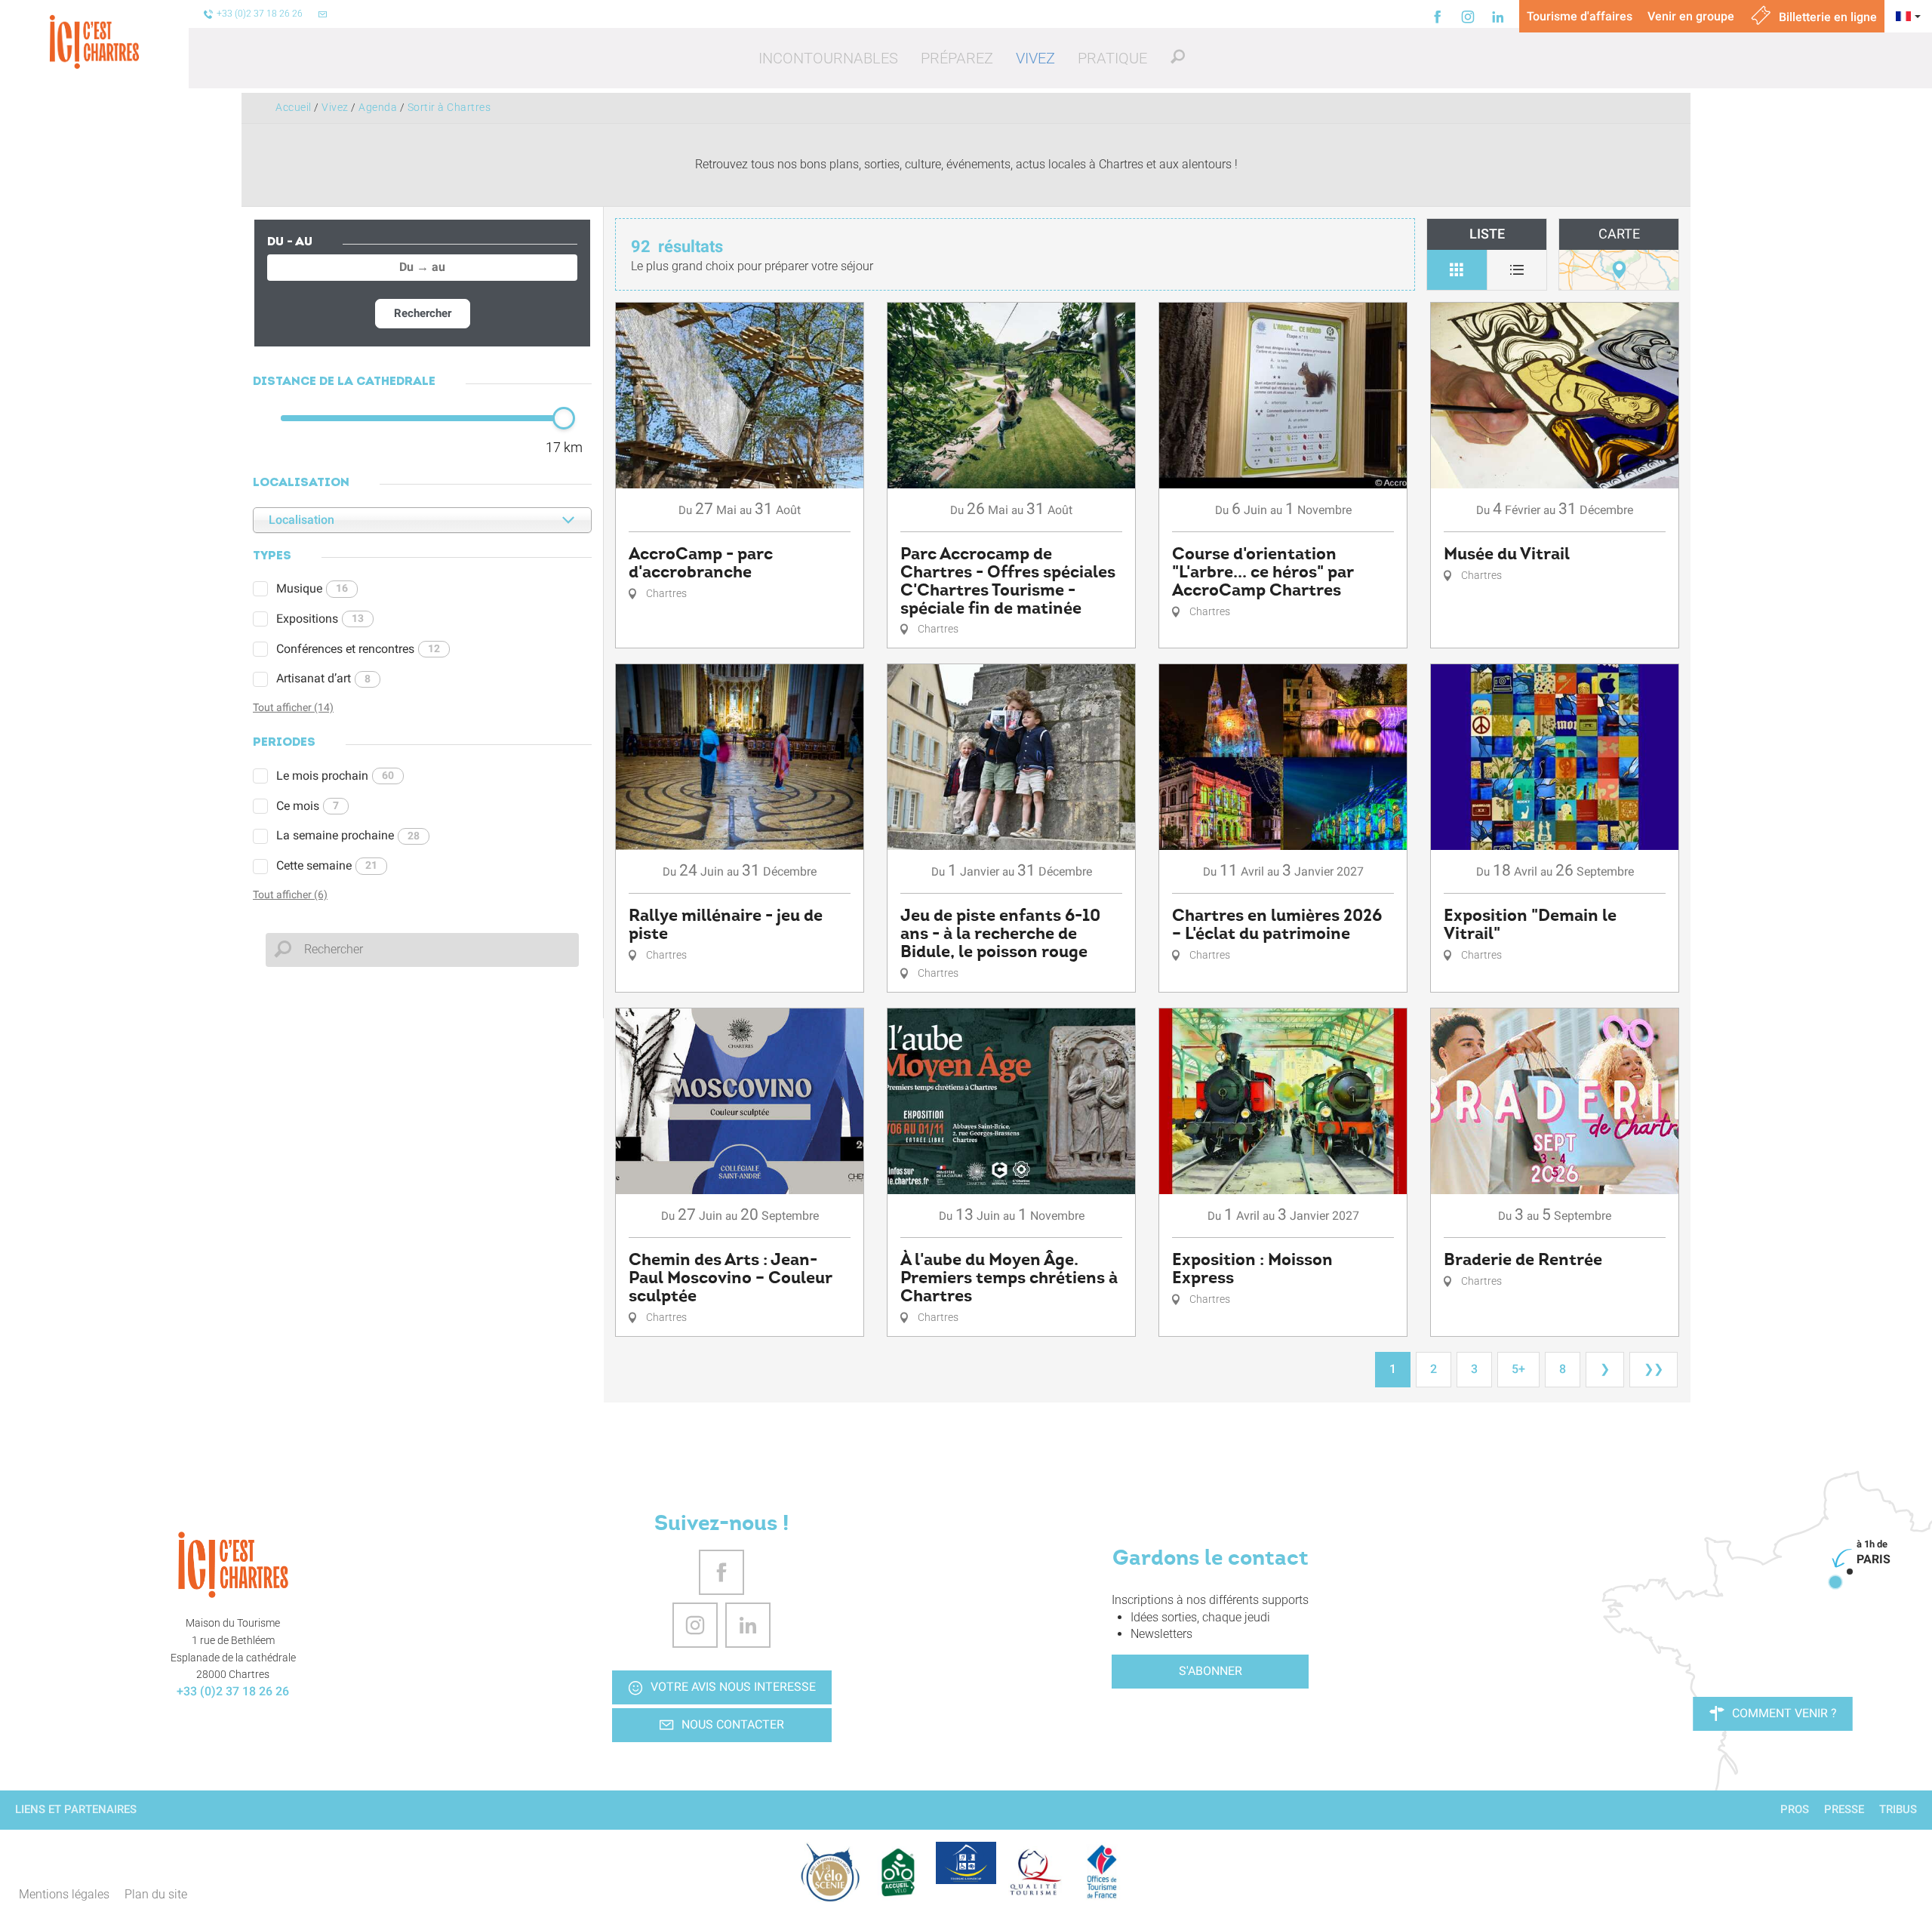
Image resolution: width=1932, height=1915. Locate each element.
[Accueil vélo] (898, 1872)
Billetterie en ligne (1826, 17)
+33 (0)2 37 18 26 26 (233, 1691)
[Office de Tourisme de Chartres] (233, 1565)
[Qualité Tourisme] (1034, 1872)
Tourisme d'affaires (1580, 16)
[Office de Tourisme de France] (1102, 1872)
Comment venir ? (1784, 1713)
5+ (1518, 1369)
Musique (312, 588)
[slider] (564, 418)
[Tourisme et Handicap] (966, 1863)
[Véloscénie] (830, 1872)
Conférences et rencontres (358, 649)
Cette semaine (327, 865)
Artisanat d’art (323, 678)
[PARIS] (1835, 1582)
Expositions (320, 619)
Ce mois (308, 806)
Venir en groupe (1691, 16)
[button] (828, 58)
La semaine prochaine (348, 835)
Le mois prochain (335, 776)
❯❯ (1654, 1369)
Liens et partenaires (76, 1809)
